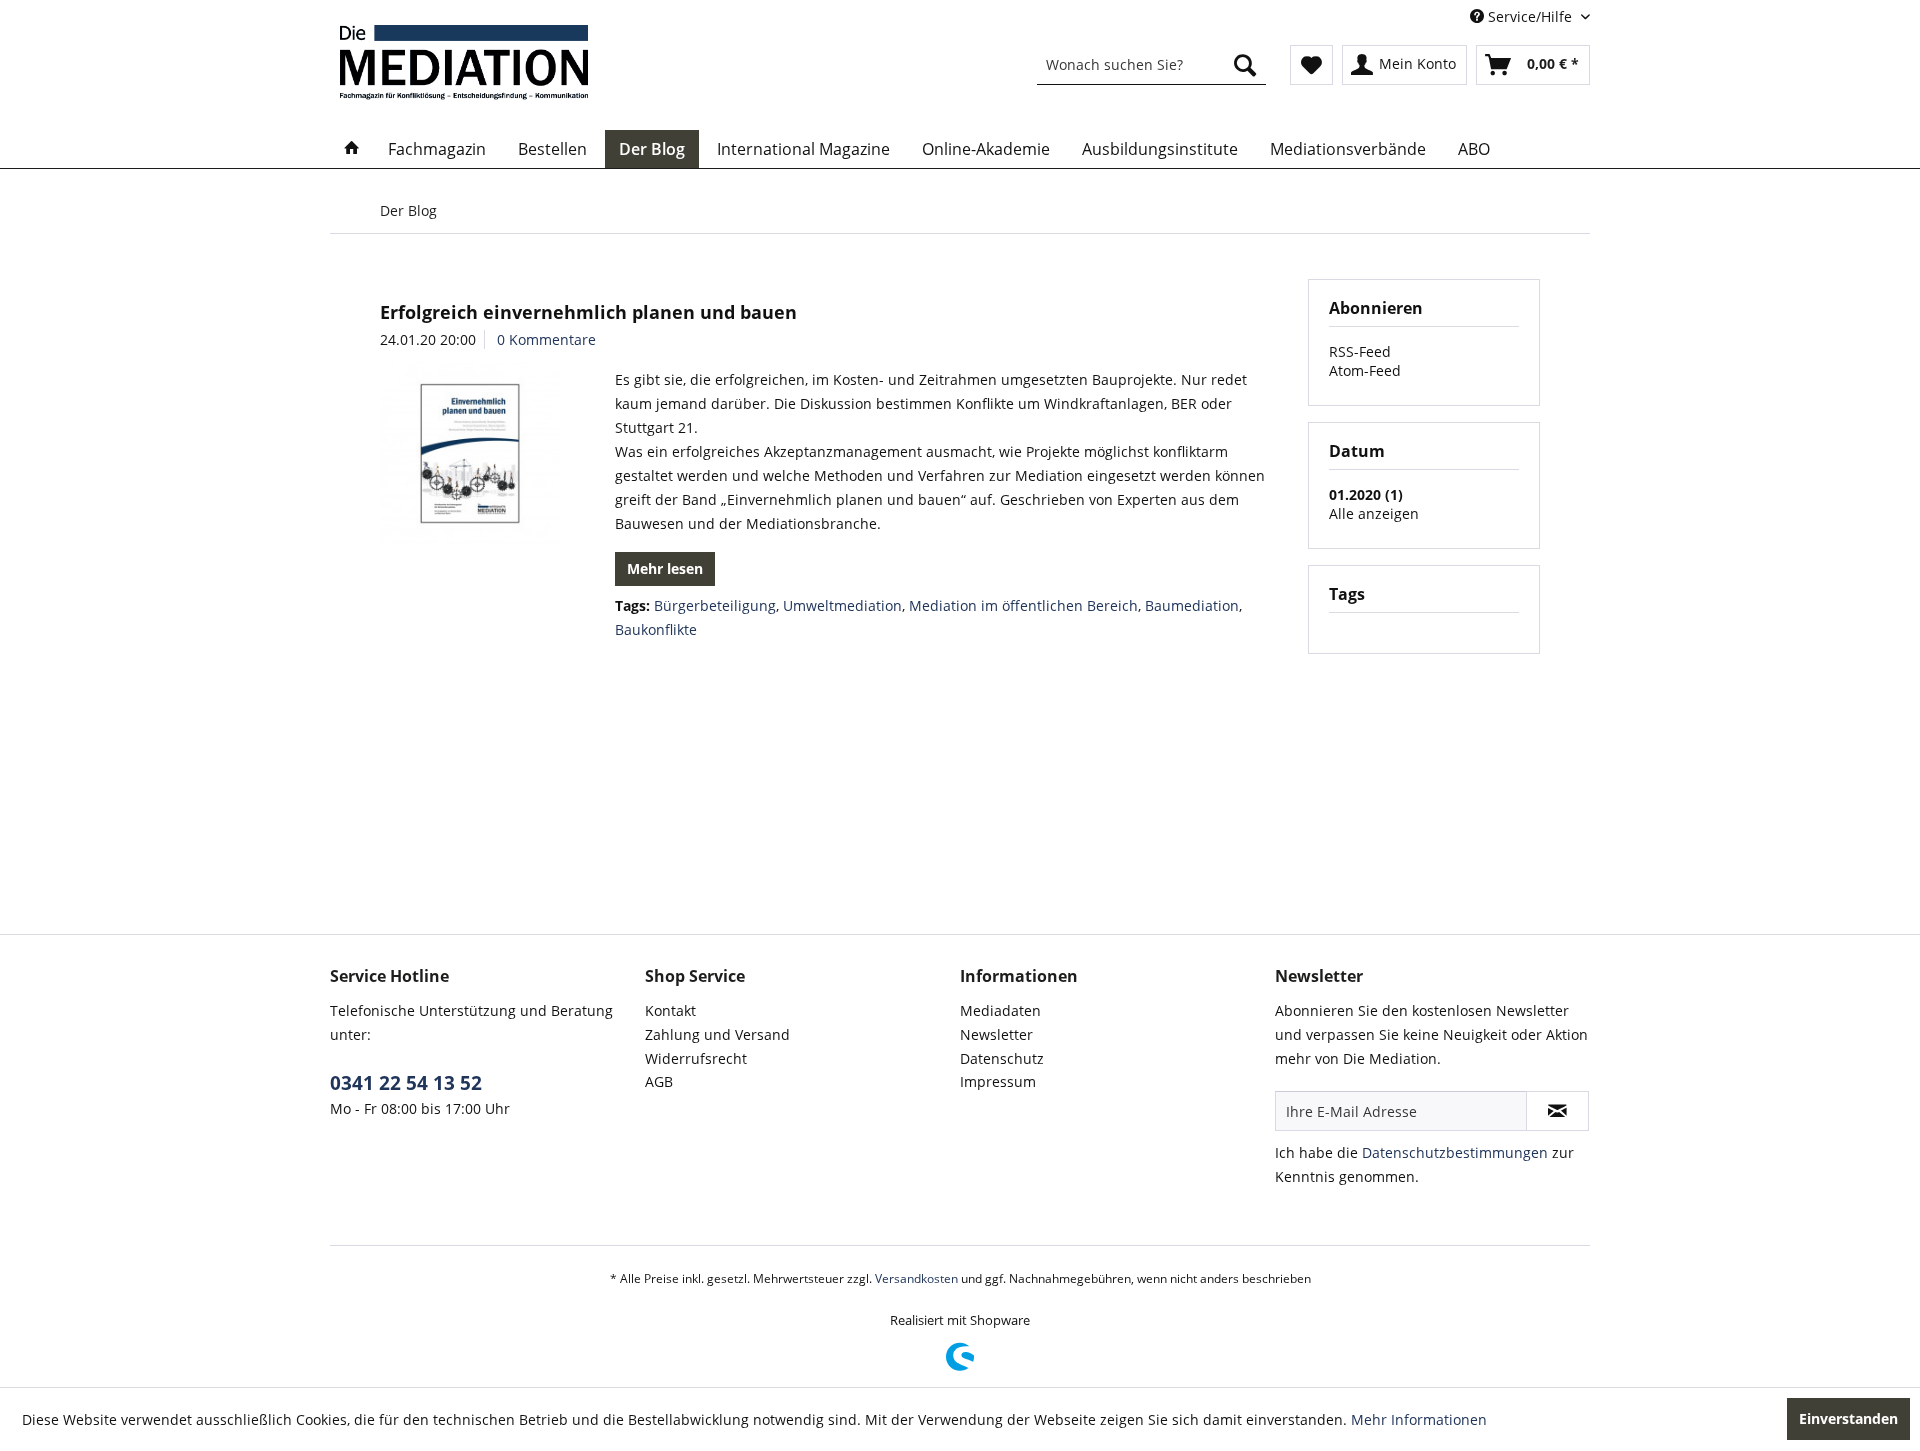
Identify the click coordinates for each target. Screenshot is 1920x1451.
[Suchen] (1245, 65)
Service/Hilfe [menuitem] (1530, 16)
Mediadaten (1000, 1010)
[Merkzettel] (1311, 65)
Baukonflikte (656, 629)
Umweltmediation (842, 605)
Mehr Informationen (1419, 1419)
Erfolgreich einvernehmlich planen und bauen (588, 312)
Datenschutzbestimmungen (1455, 1152)
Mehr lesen (665, 568)
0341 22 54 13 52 (406, 1083)
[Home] (352, 149)
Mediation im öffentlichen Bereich (1023, 605)
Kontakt (670, 1010)
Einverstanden (1848, 1418)
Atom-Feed (1365, 370)
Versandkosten (916, 1278)
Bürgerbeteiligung (715, 605)
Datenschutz (1002, 1058)
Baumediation (1192, 605)
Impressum (998, 1081)
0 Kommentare (546, 339)
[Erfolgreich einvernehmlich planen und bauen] (470, 453)
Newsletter (996, 1034)
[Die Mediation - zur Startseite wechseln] (464, 62)
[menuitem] (1151, 65)
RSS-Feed (1360, 351)
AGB (659, 1081)
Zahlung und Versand (717, 1034)
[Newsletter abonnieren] (1557, 1111)
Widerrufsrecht (696, 1058)
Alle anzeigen (1374, 513)
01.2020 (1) (1366, 494)
